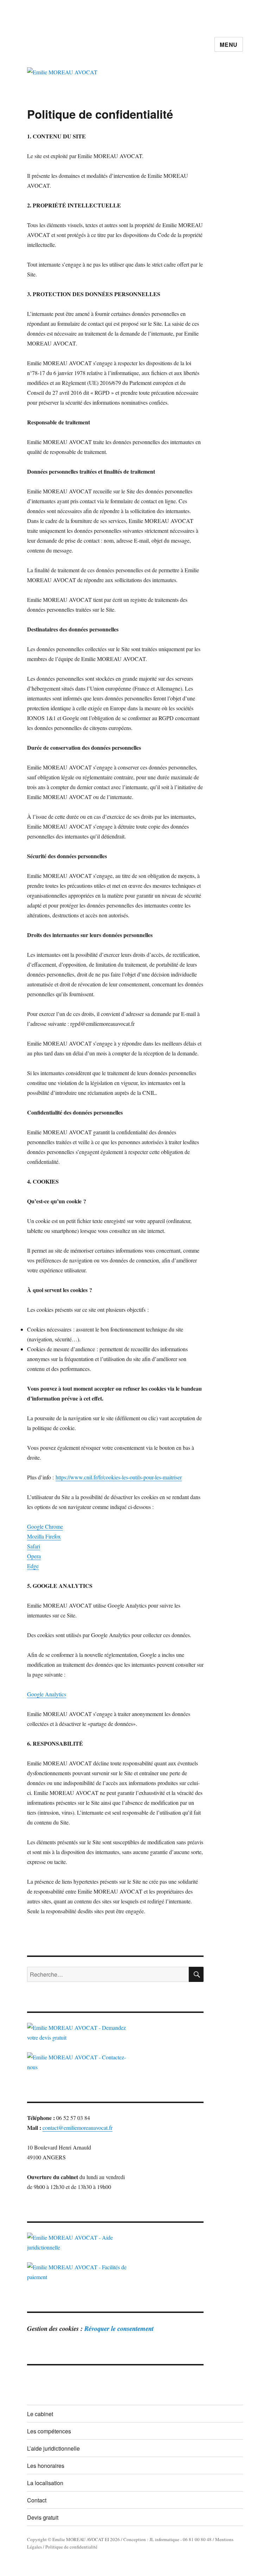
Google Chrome (45, 1526)
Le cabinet (40, 2414)
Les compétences (49, 2431)
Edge (33, 1566)
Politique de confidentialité (71, 2547)
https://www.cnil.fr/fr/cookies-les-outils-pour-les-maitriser (119, 1477)
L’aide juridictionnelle (53, 2448)
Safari (34, 1546)
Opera (34, 1556)
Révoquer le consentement (119, 2328)
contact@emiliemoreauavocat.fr (78, 2128)
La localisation (45, 2483)
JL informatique (164, 2539)
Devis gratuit (43, 2517)
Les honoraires (46, 2466)
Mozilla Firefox (44, 1536)
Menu (229, 45)
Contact (37, 2500)
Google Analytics (47, 1694)
